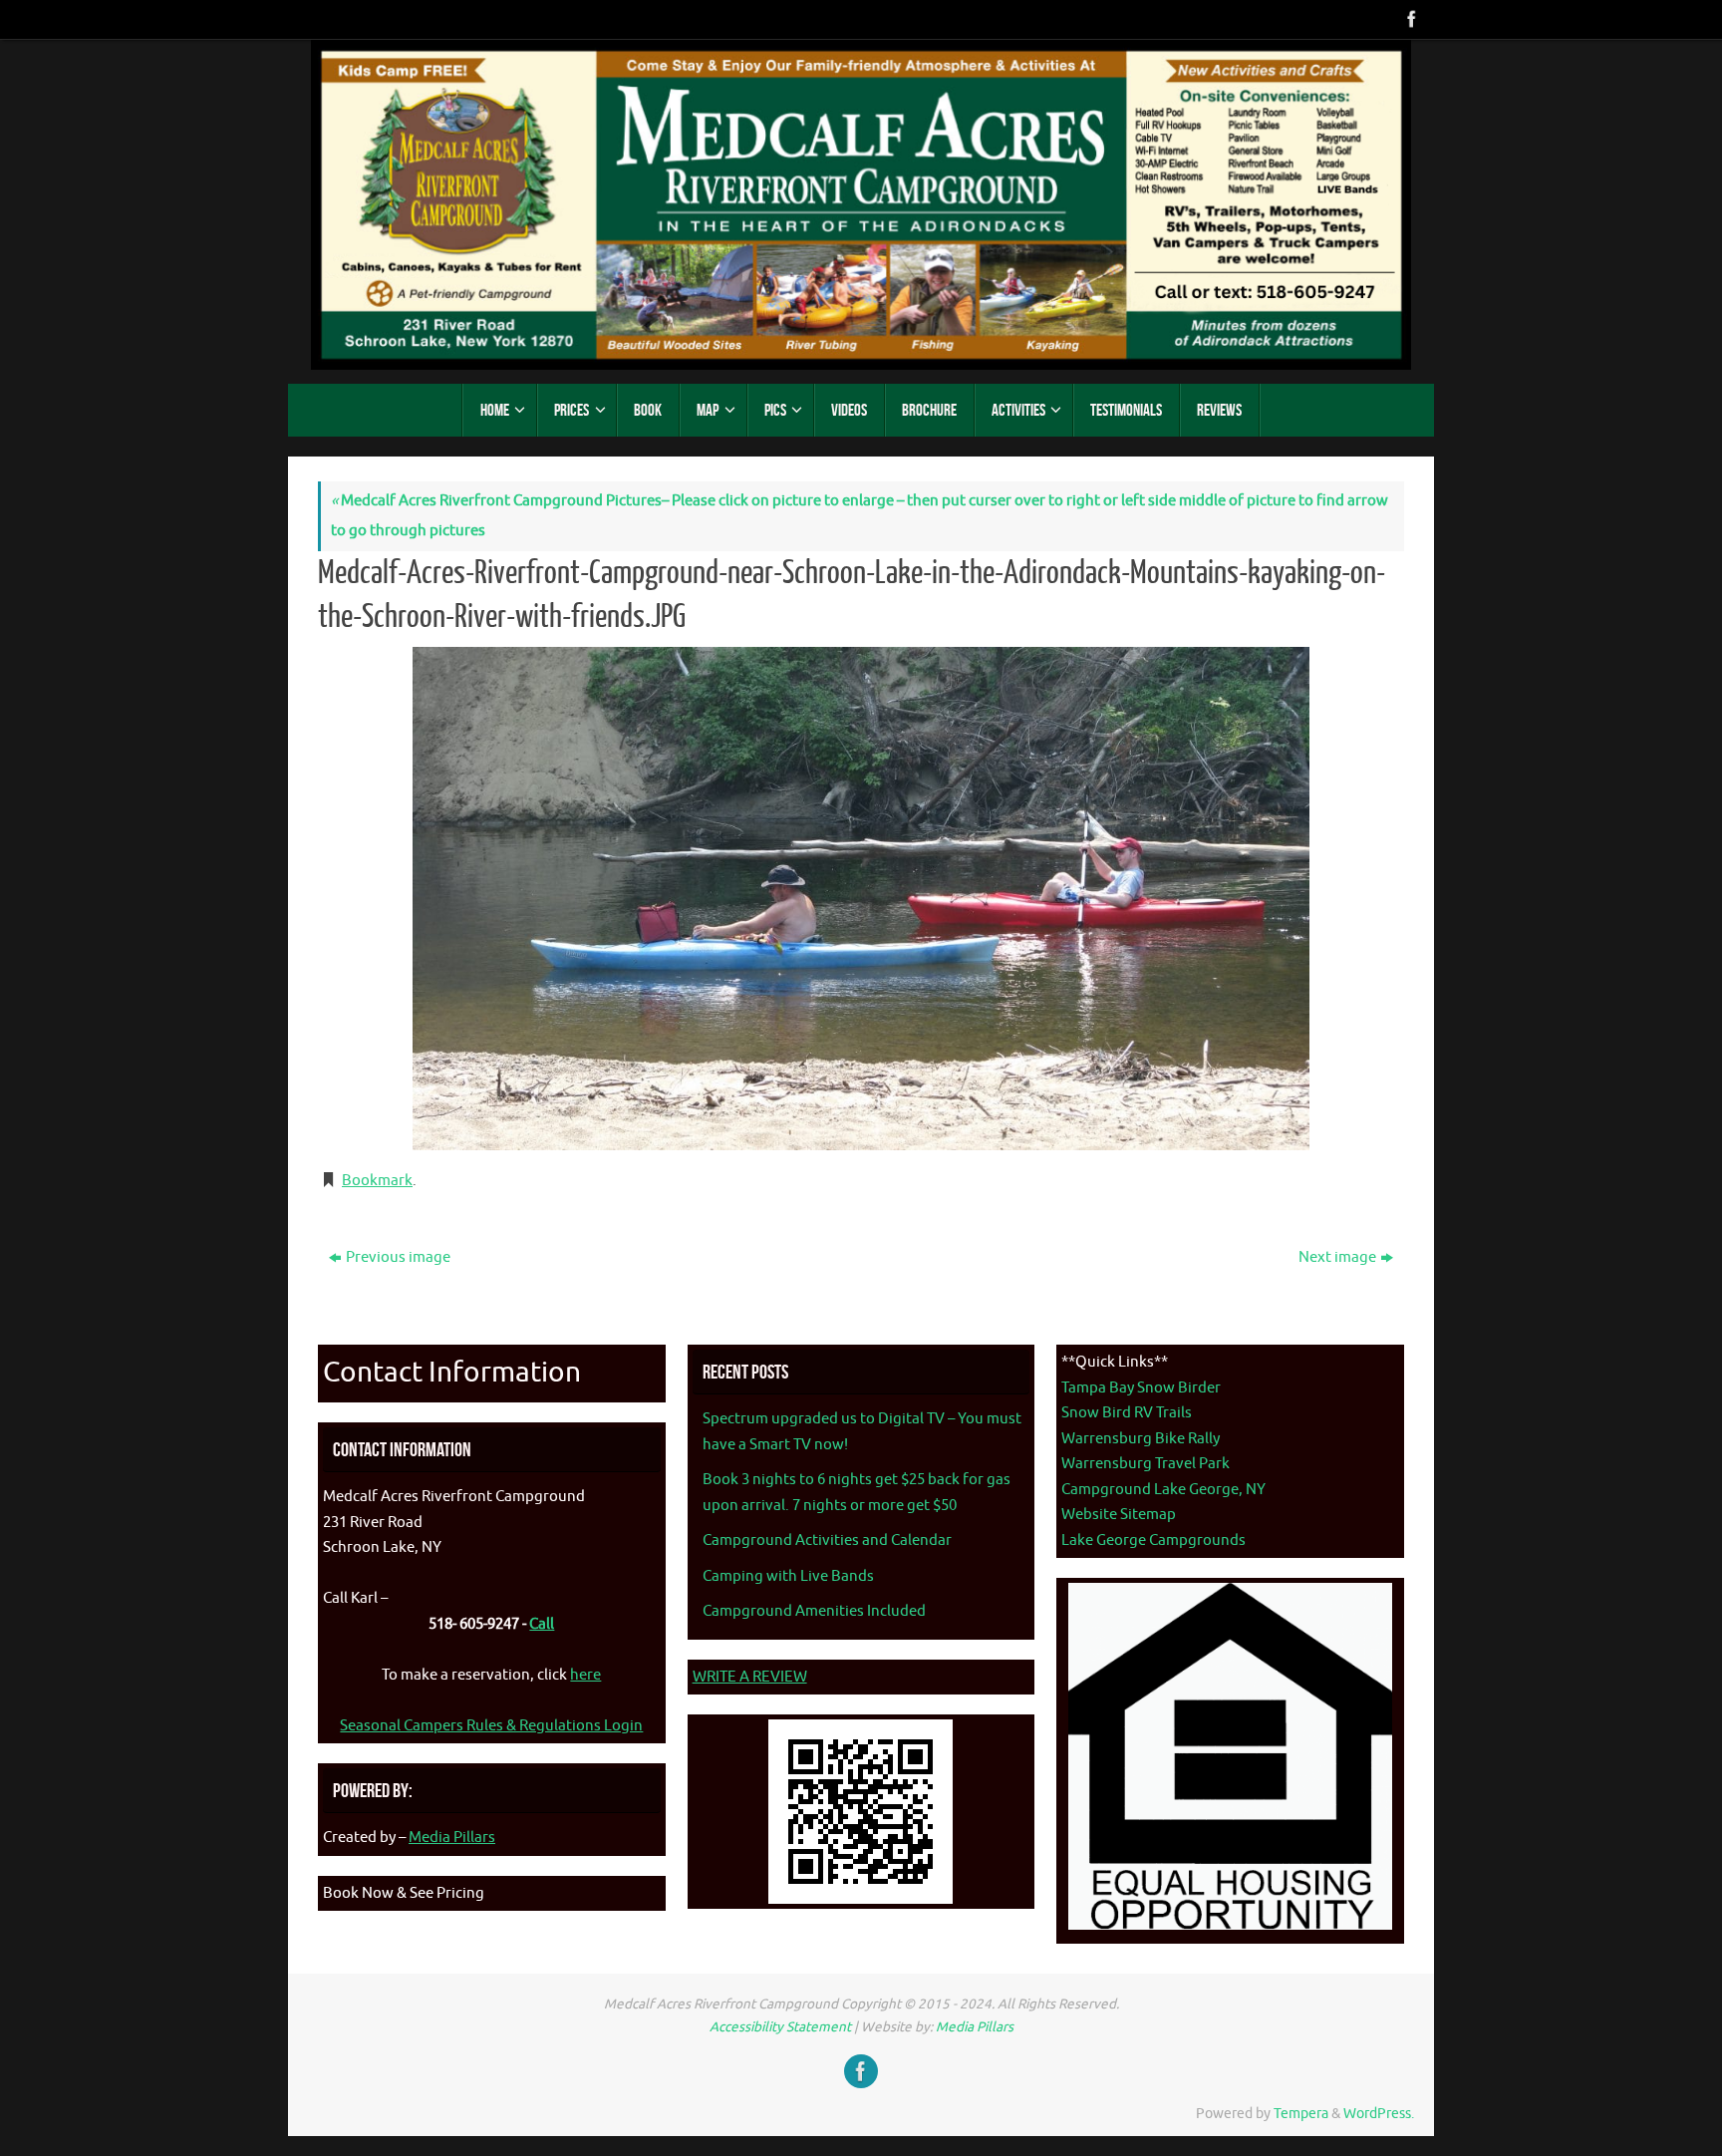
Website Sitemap (1119, 1515)
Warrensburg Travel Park (1146, 1464)
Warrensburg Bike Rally (1141, 1439)
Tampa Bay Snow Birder (1141, 1388)
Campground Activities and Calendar (827, 1540)
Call (542, 1624)
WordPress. (1379, 2114)
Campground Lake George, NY (1163, 1490)
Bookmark (377, 1181)
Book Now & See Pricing (404, 1893)
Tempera (1301, 2114)
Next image (1337, 1257)
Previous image (398, 1257)
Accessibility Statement (780, 2027)
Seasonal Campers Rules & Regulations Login (491, 1726)
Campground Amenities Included (814, 1611)
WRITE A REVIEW (750, 1677)
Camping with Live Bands (788, 1576)
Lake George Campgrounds (1153, 1540)
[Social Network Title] (1410, 19)
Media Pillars (452, 1838)
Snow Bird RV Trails (1127, 1413)
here (585, 1675)
